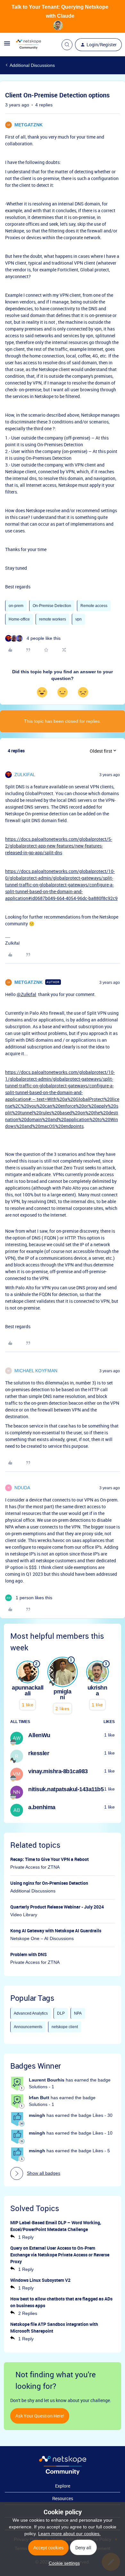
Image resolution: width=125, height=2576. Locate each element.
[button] (7, 46)
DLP (61, 2013)
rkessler (39, 1753)
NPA (78, 2013)
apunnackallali (28, 1691)
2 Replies (28, 2313)
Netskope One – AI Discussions (42, 1938)
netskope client (65, 2027)
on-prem (16, 606)
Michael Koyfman (36, 1371)
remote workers (53, 619)
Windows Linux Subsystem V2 (40, 2280)
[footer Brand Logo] (63, 2473)
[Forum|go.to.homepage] (29, 45)
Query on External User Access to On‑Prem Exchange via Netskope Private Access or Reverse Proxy (60, 2255)
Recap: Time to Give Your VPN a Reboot (50, 1859)
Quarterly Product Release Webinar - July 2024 (57, 1907)
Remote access (94, 606)
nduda (22, 1488)
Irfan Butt (39, 2098)
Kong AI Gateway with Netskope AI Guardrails (56, 1931)
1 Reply (26, 2237)
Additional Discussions (32, 65)
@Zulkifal (26, 994)
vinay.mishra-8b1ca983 (58, 1771)
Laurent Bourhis (47, 2080)
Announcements (28, 2027)
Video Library (24, 1915)
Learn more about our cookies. (69, 2534)
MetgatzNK (29, 125)
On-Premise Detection (52, 606)
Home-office (19, 619)
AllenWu (39, 1735)
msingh (37, 2115)
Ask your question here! (40, 2416)
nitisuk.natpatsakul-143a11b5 (66, 1789)
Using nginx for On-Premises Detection (49, 1883)
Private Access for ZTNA (35, 1867)
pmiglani (62, 1694)
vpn (79, 619)
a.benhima (42, 1807)
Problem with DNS (29, 1954)
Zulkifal (25, 775)
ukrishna (97, 1691)
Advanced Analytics (31, 2013)
